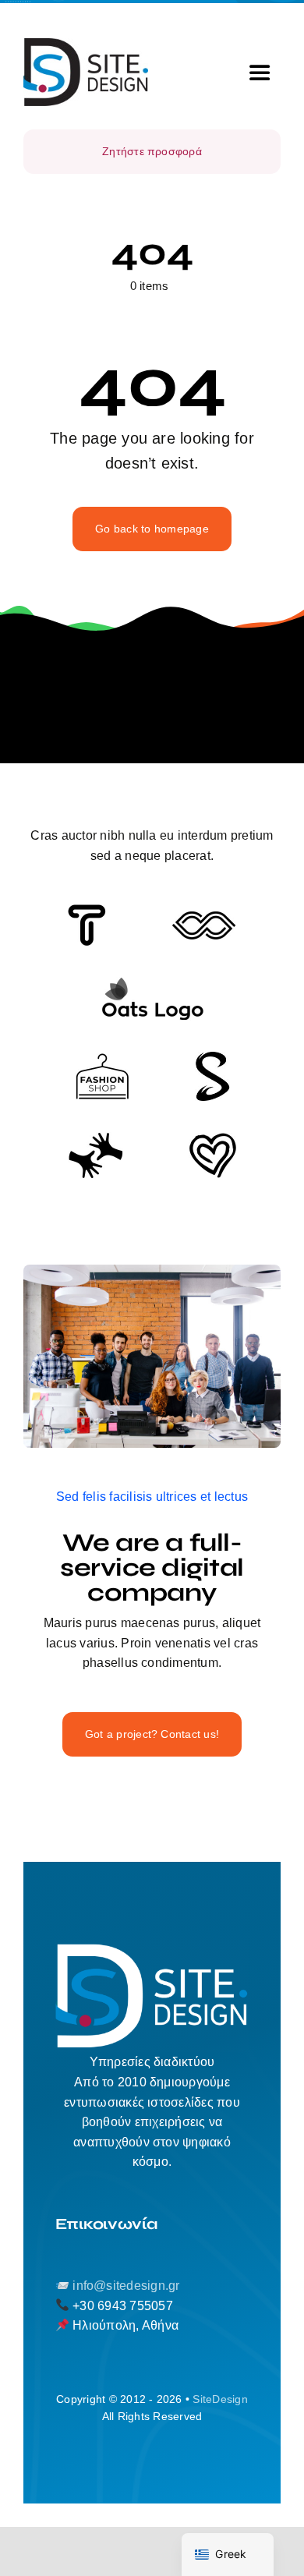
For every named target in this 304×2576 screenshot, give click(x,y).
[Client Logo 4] (102, 1059)
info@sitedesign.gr (126, 2286)
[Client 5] (204, 917)
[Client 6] (87, 910)
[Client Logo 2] (213, 1139)
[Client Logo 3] (95, 1138)
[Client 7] (212, 1058)
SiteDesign (220, 2399)
